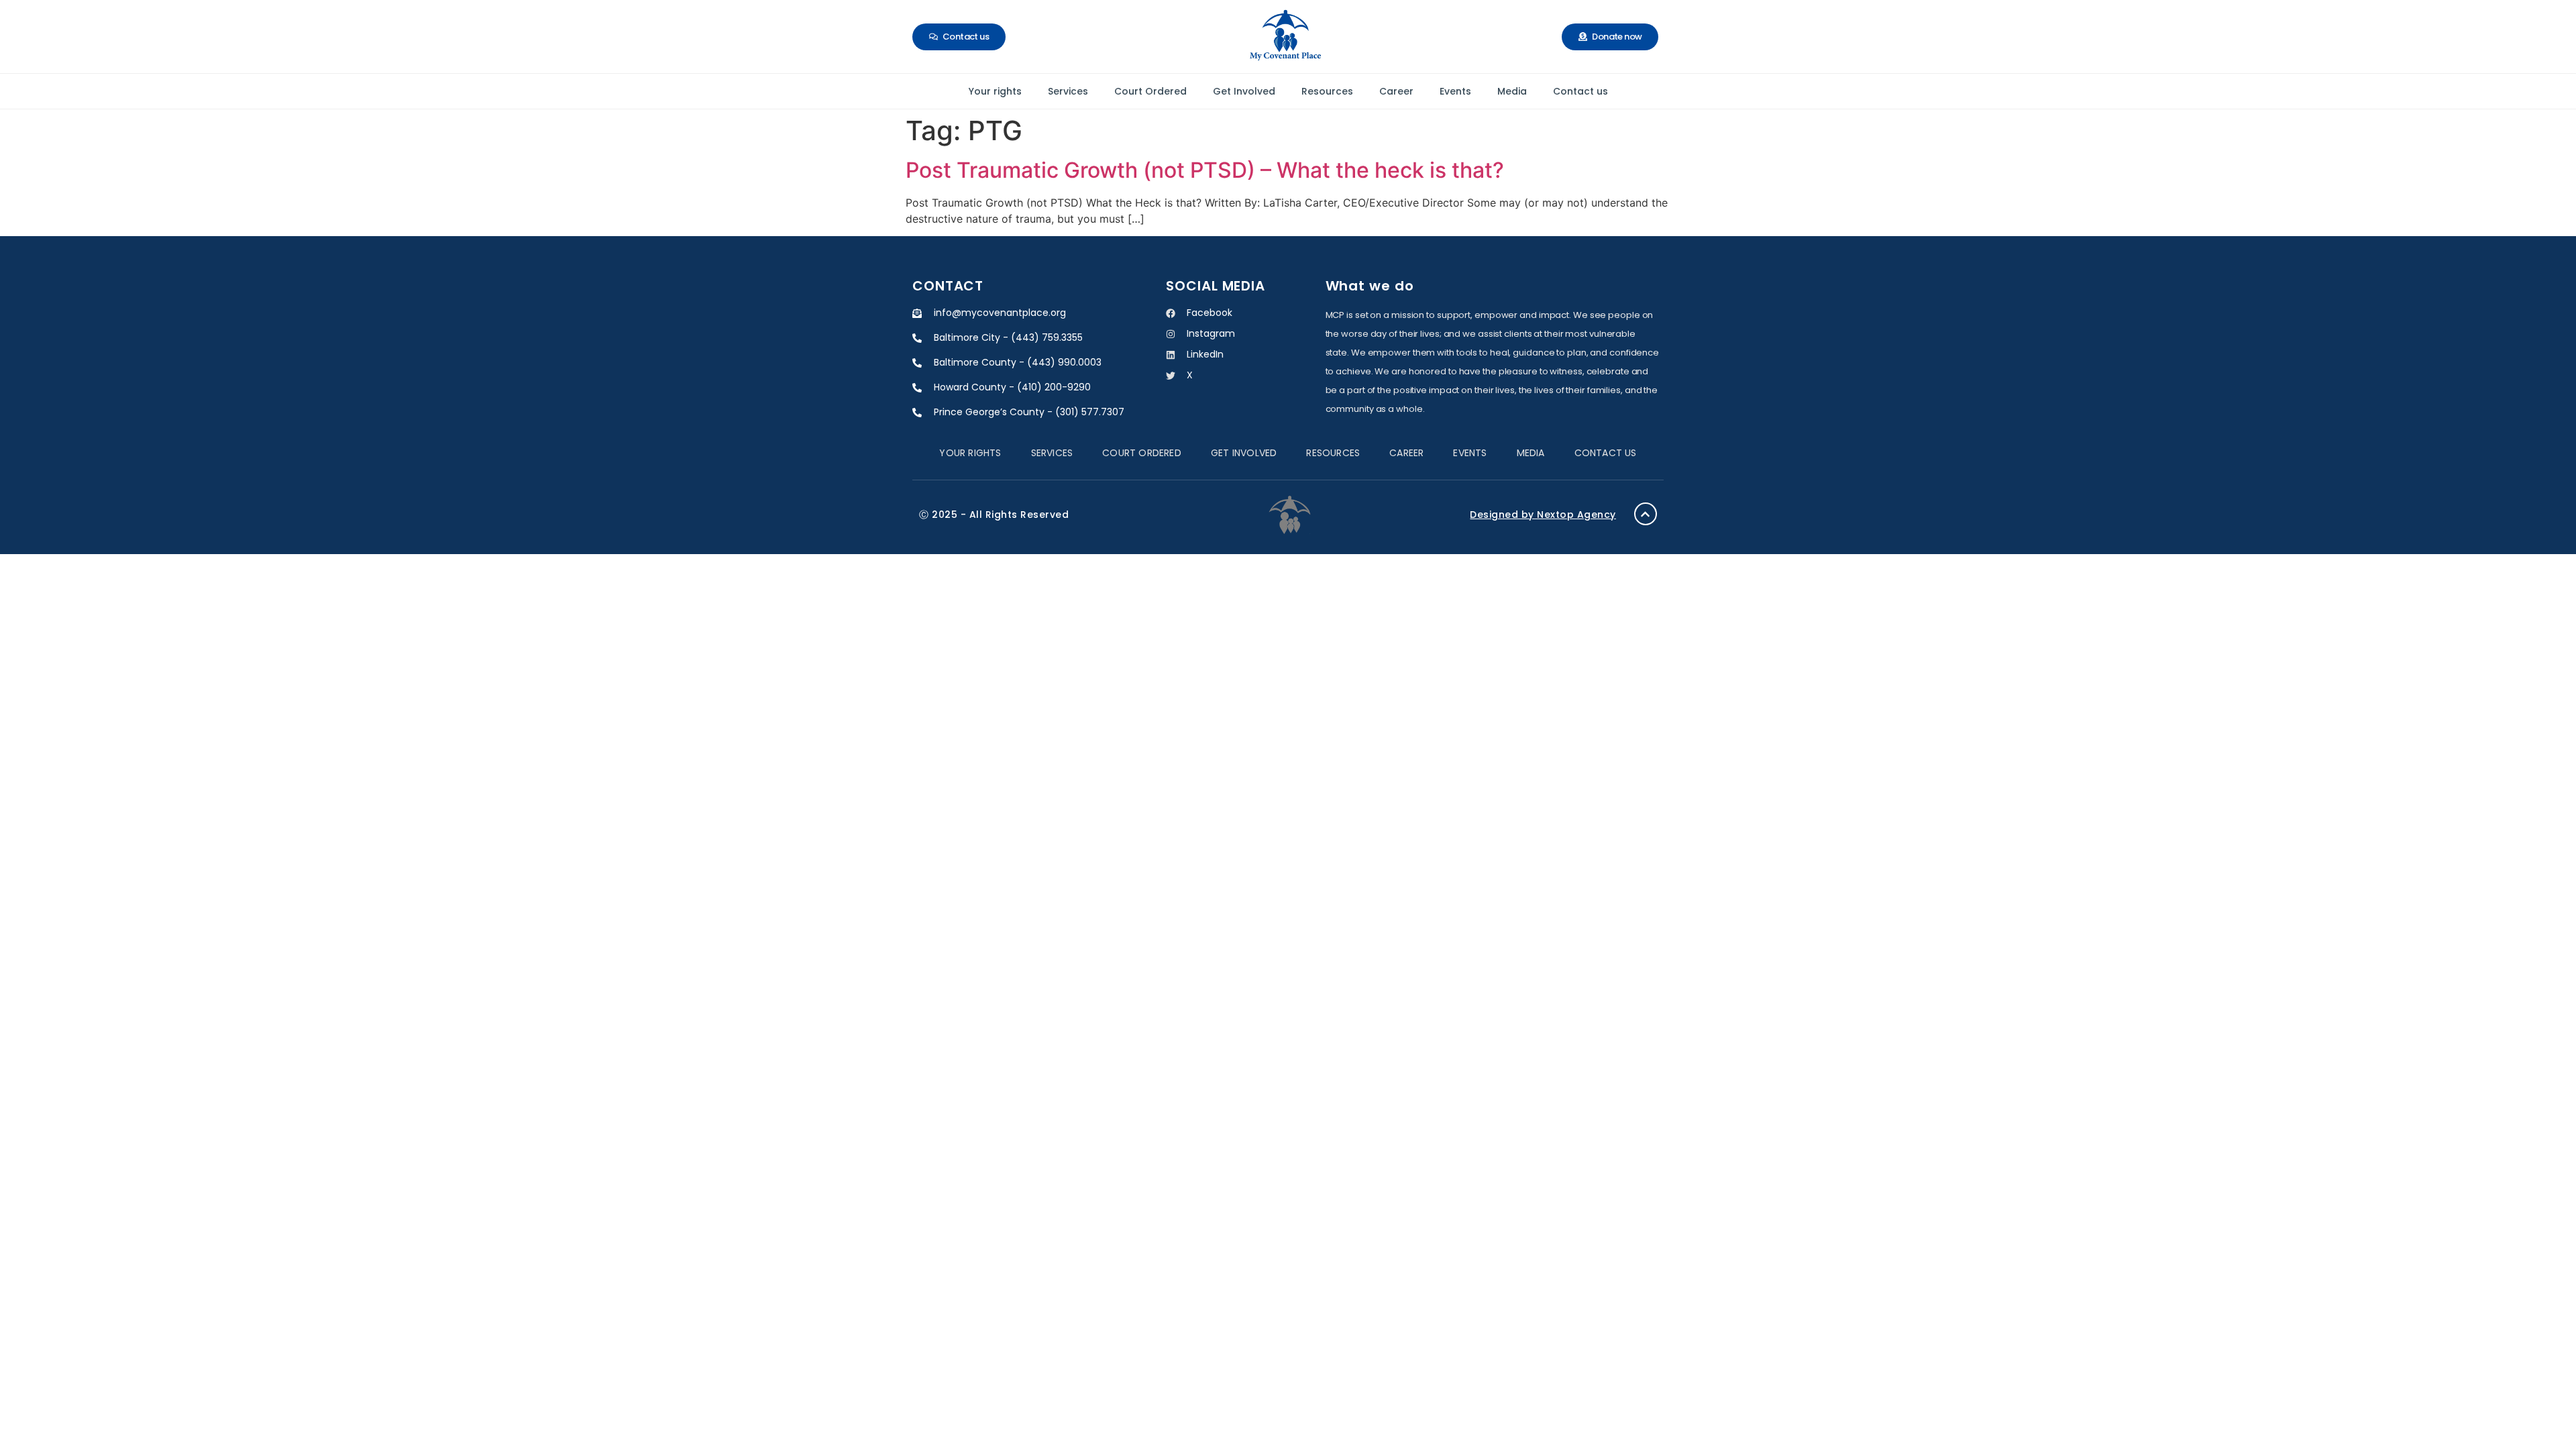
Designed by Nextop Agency (1543, 515)
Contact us (1580, 91)
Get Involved (1244, 91)
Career (1396, 91)
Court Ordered (1150, 91)
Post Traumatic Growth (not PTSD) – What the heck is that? (1205, 170)
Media (1512, 91)
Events (1455, 91)
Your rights (995, 91)
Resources (1327, 91)
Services (1068, 91)
